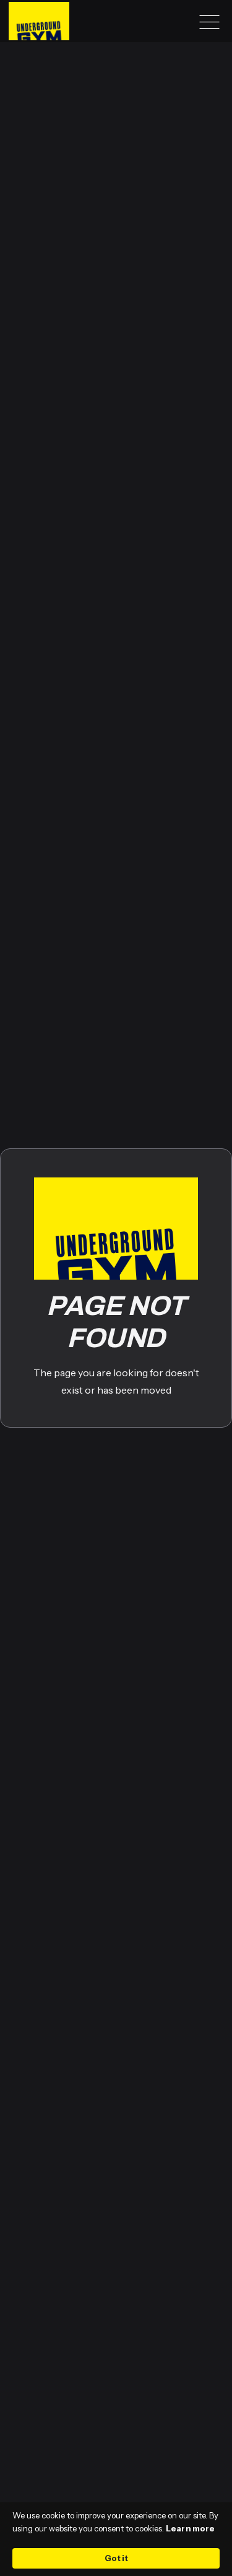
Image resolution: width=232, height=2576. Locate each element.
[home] (36, 21)
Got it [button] (116, 2558)
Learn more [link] (190, 2528)
